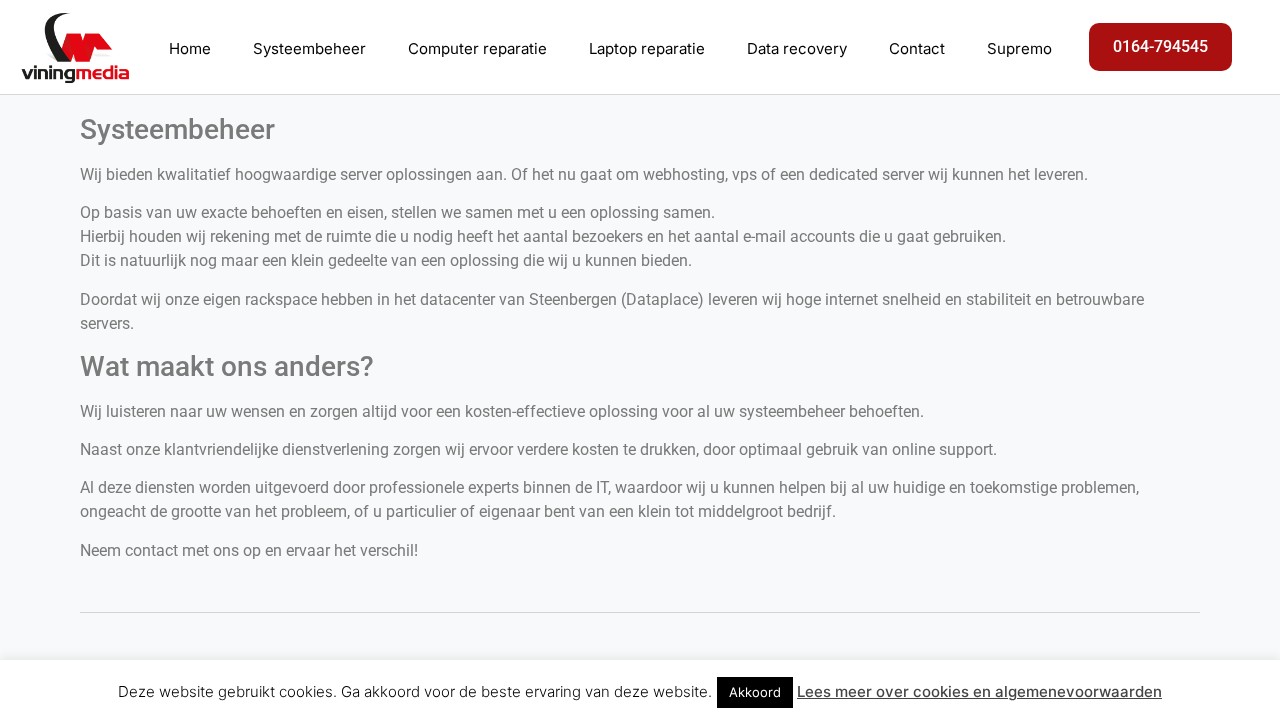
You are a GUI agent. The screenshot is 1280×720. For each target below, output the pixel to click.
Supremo (1019, 48)
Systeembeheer (309, 48)
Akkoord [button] (755, 692)
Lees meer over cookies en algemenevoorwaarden (979, 691)
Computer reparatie (477, 48)
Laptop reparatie (647, 48)
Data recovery (797, 48)
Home (190, 48)
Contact (917, 48)
